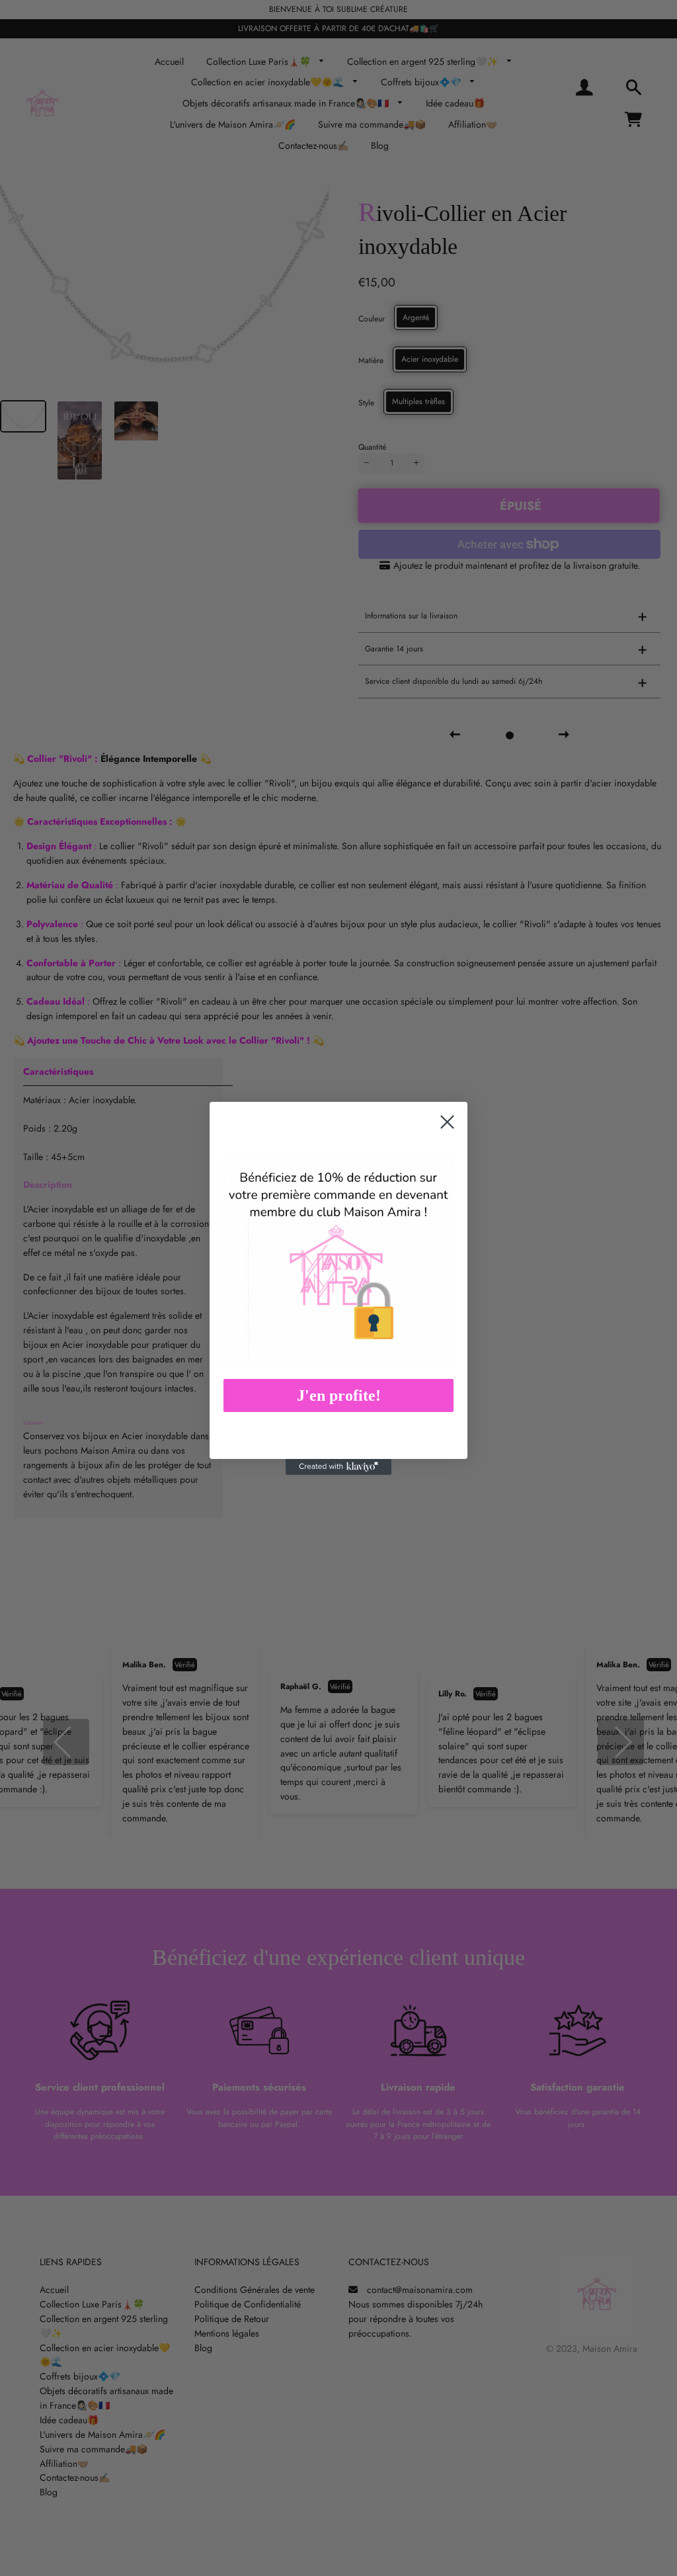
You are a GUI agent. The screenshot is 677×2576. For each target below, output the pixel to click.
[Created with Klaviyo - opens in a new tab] (338, 1467)
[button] (338, 1260)
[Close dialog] (447, 1122)
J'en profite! (339, 1395)
